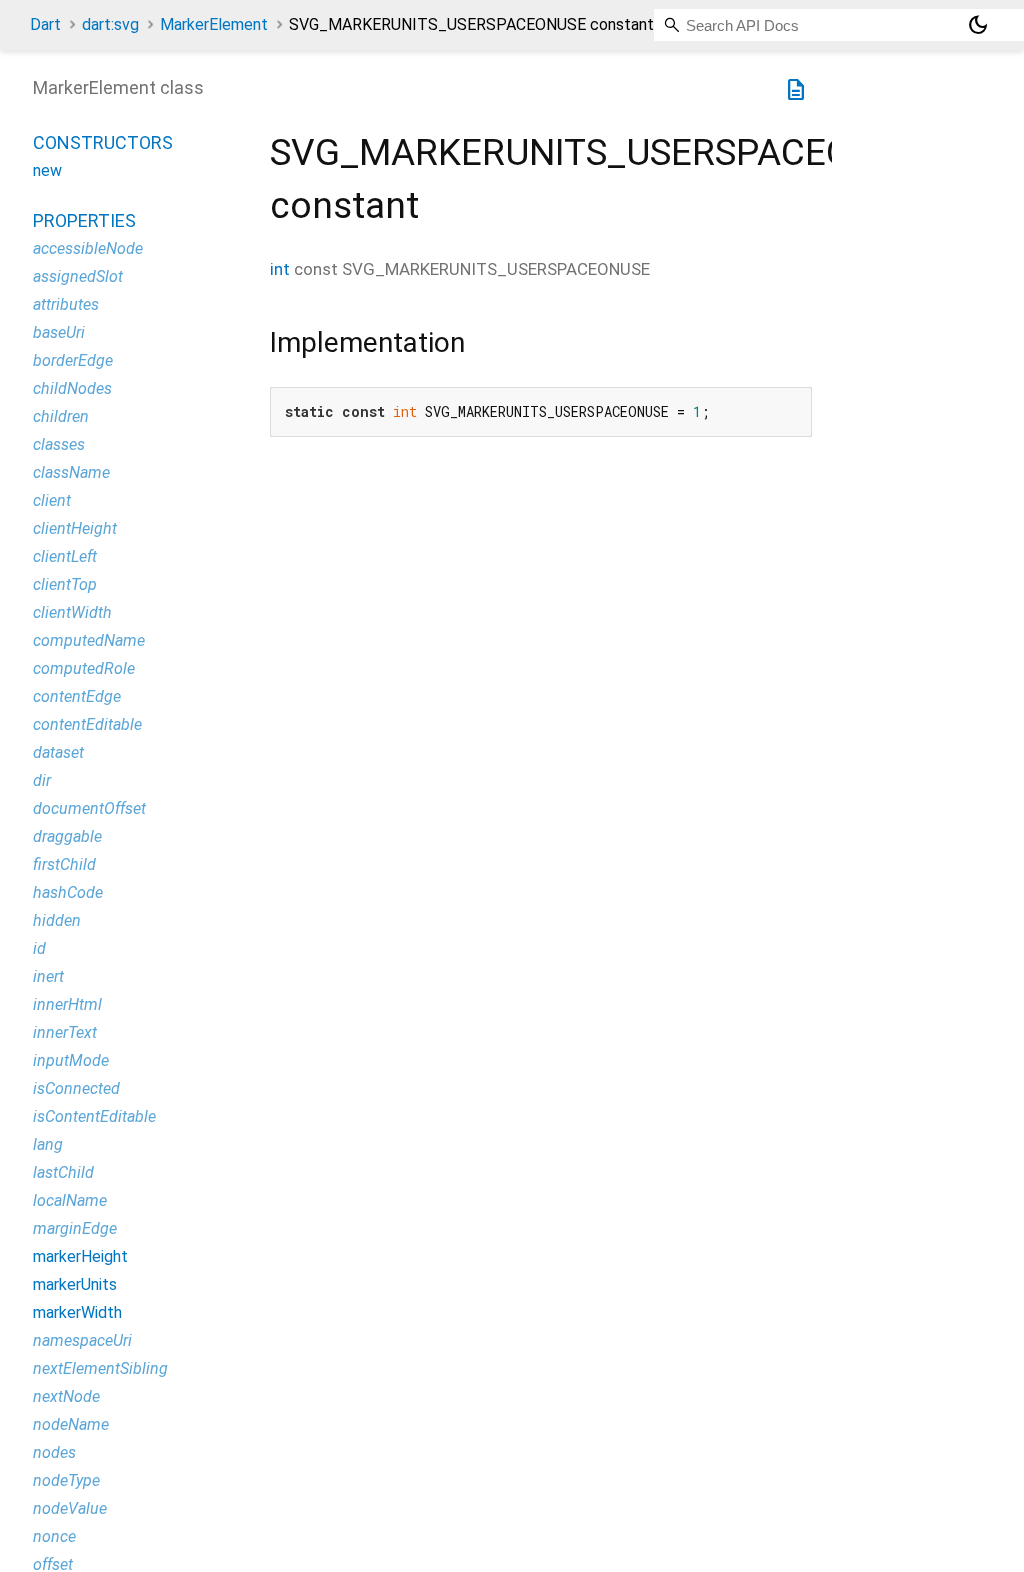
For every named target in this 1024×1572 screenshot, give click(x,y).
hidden (57, 920)
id (39, 948)
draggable (67, 836)
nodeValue (70, 1508)
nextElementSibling (100, 1368)
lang (48, 1144)
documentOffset (89, 808)
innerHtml (67, 1004)
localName (70, 1200)
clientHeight (75, 528)
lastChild (63, 1172)
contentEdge (77, 696)
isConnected (76, 1088)
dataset (58, 752)
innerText (65, 1032)
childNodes (72, 388)
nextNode (66, 1396)
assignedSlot (78, 276)
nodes (54, 1452)
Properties (84, 220)
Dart (45, 24)
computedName (89, 640)
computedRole (84, 668)
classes (59, 444)
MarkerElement (214, 24)
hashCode (68, 892)
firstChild (64, 864)
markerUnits (75, 1284)
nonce (54, 1536)
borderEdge (73, 360)
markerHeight (80, 1256)
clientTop (65, 584)
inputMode (71, 1060)
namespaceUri (82, 1340)
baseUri (59, 332)
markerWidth (77, 1312)
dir (42, 780)
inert (48, 976)
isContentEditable (94, 1116)
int (280, 269)
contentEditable (87, 724)
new (47, 170)
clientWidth (72, 612)
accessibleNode (88, 248)
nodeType (66, 1480)
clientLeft (65, 556)
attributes (66, 304)
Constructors (103, 142)
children (61, 416)
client (52, 500)
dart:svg (110, 24)
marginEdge (75, 1228)
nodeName (71, 1424)
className (71, 472)
